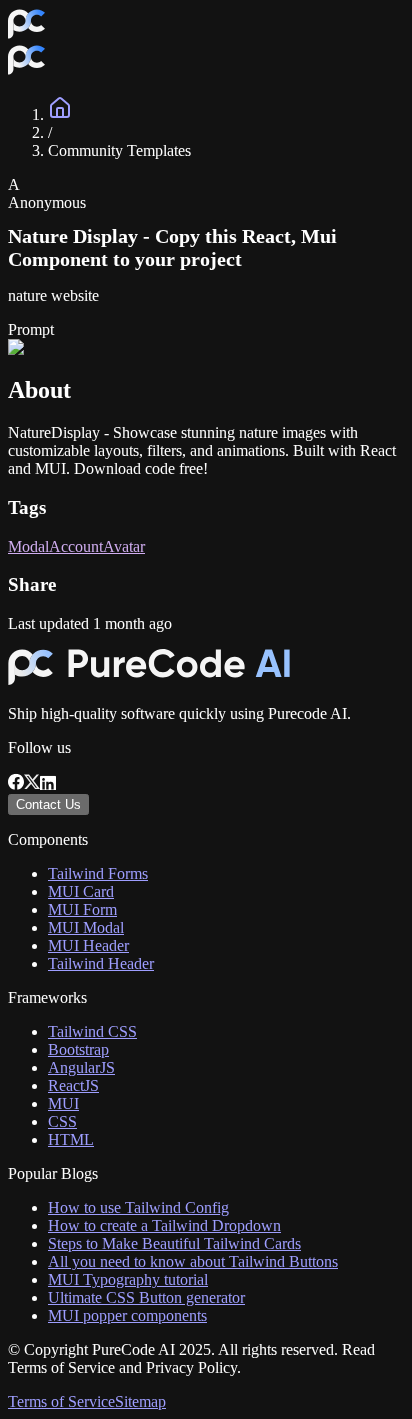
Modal (28, 546)
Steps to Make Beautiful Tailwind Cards (174, 1243)
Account (76, 546)
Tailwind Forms (98, 873)
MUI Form (82, 909)
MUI (63, 1103)
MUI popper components (127, 1315)
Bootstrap (78, 1049)
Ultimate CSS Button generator (146, 1297)
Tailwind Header (101, 963)
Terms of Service (61, 1401)
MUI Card (81, 891)
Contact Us (48, 804)
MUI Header (88, 945)
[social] (16, 784)
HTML (71, 1139)
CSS (62, 1121)
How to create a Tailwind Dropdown (164, 1225)
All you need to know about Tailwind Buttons (193, 1261)
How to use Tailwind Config (138, 1207)
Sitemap (140, 1401)
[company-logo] (26, 34)
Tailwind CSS (92, 1031)
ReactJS (73, 1085)
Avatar (124, 546)
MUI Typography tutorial (128, 1279)
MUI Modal (86, 927)
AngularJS (81, 1067)
